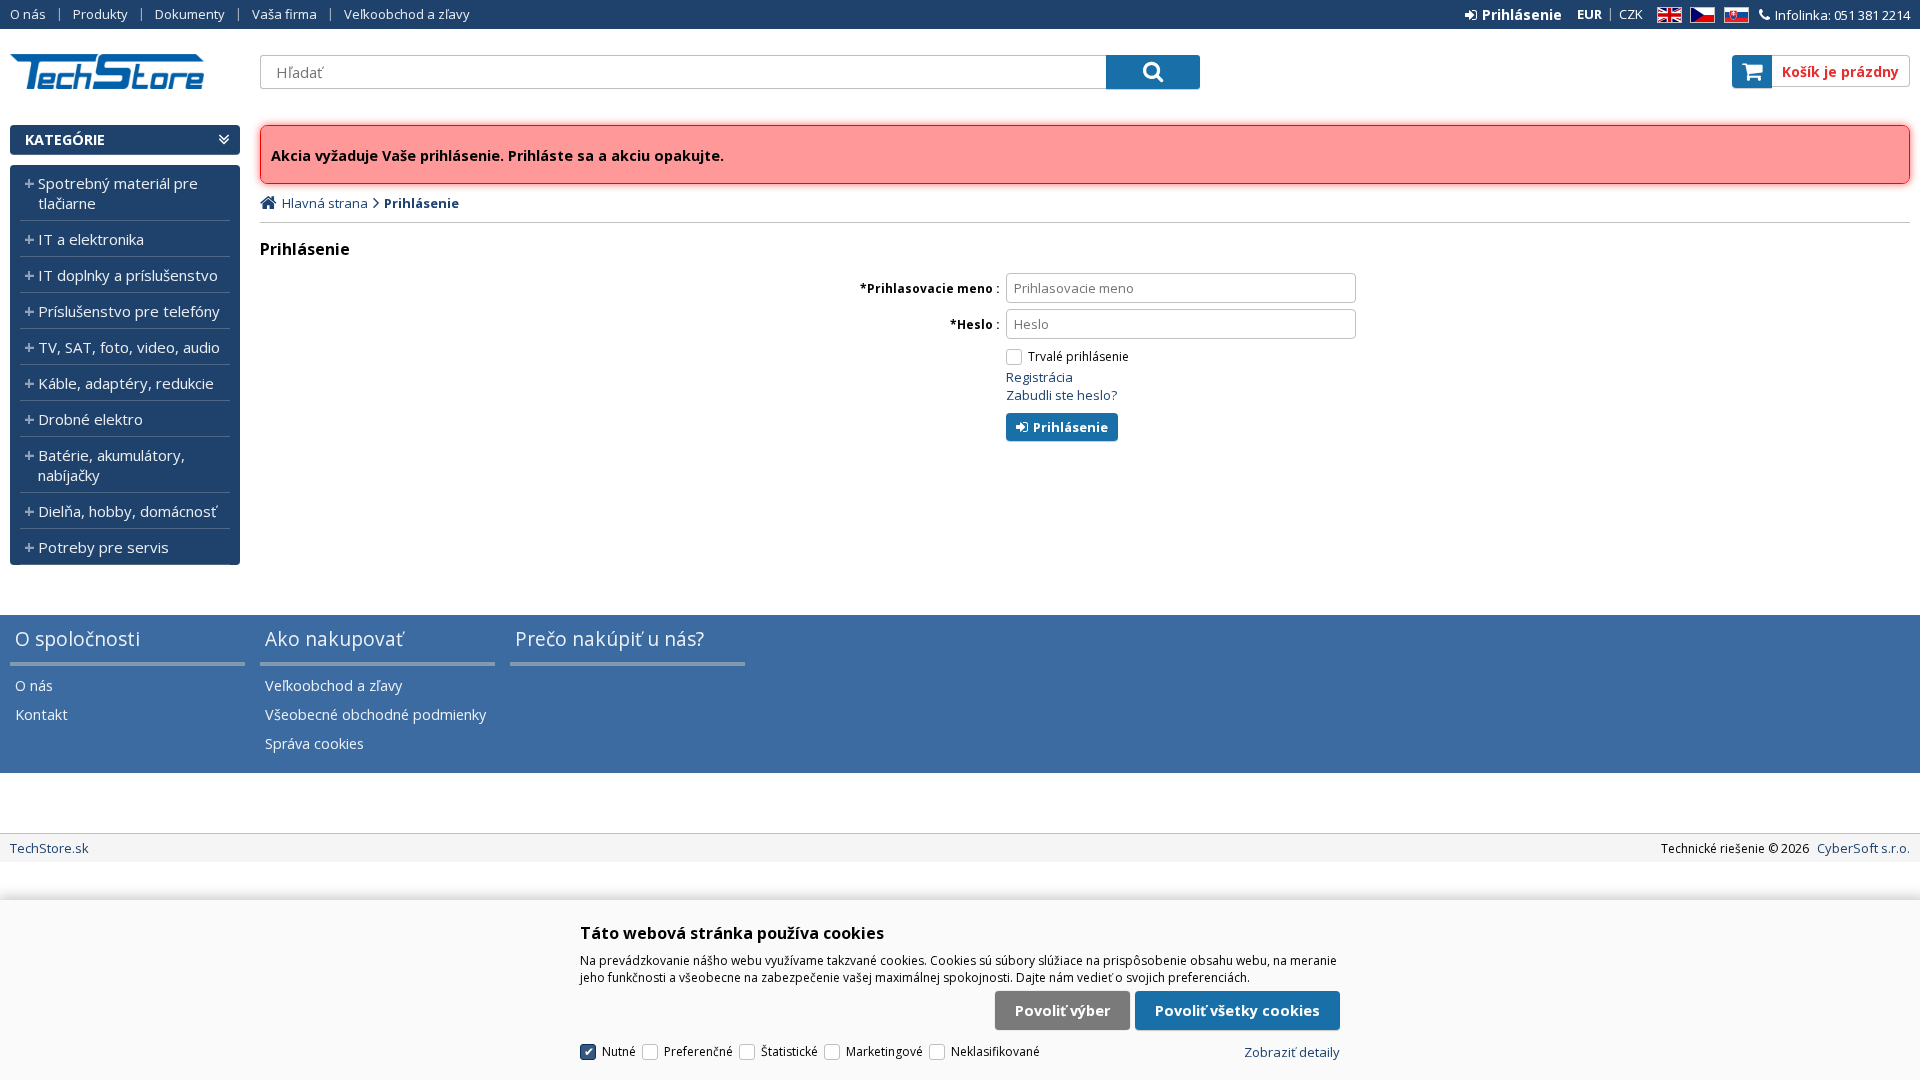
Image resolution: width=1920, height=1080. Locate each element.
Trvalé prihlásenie (1078, 356)
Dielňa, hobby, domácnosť (127, 511)
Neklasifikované (995, 1051)
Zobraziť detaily (1292, 1052)
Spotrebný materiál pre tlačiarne (118, 193)
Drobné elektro (90, 419)
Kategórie (65, 139)
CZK (1631, 14)
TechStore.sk (125, 71)
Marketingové (884, 1051)
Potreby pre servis (103, 547)
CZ (1699, 15)
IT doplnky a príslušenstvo (128, 275)
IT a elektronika (91, 239)
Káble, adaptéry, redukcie (126, 383)
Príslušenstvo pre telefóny (129, 311)
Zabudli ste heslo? (1061, 395)
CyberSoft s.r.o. (1863, 848)
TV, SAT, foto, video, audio (129, 347)
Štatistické (789, 1051)
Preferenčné (698, 1051)
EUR (1589, 14)
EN (1666, 15)
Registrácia (1039, 377)
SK (1733, 15)
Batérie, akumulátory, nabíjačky (111, 465)
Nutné (619, 1051)
